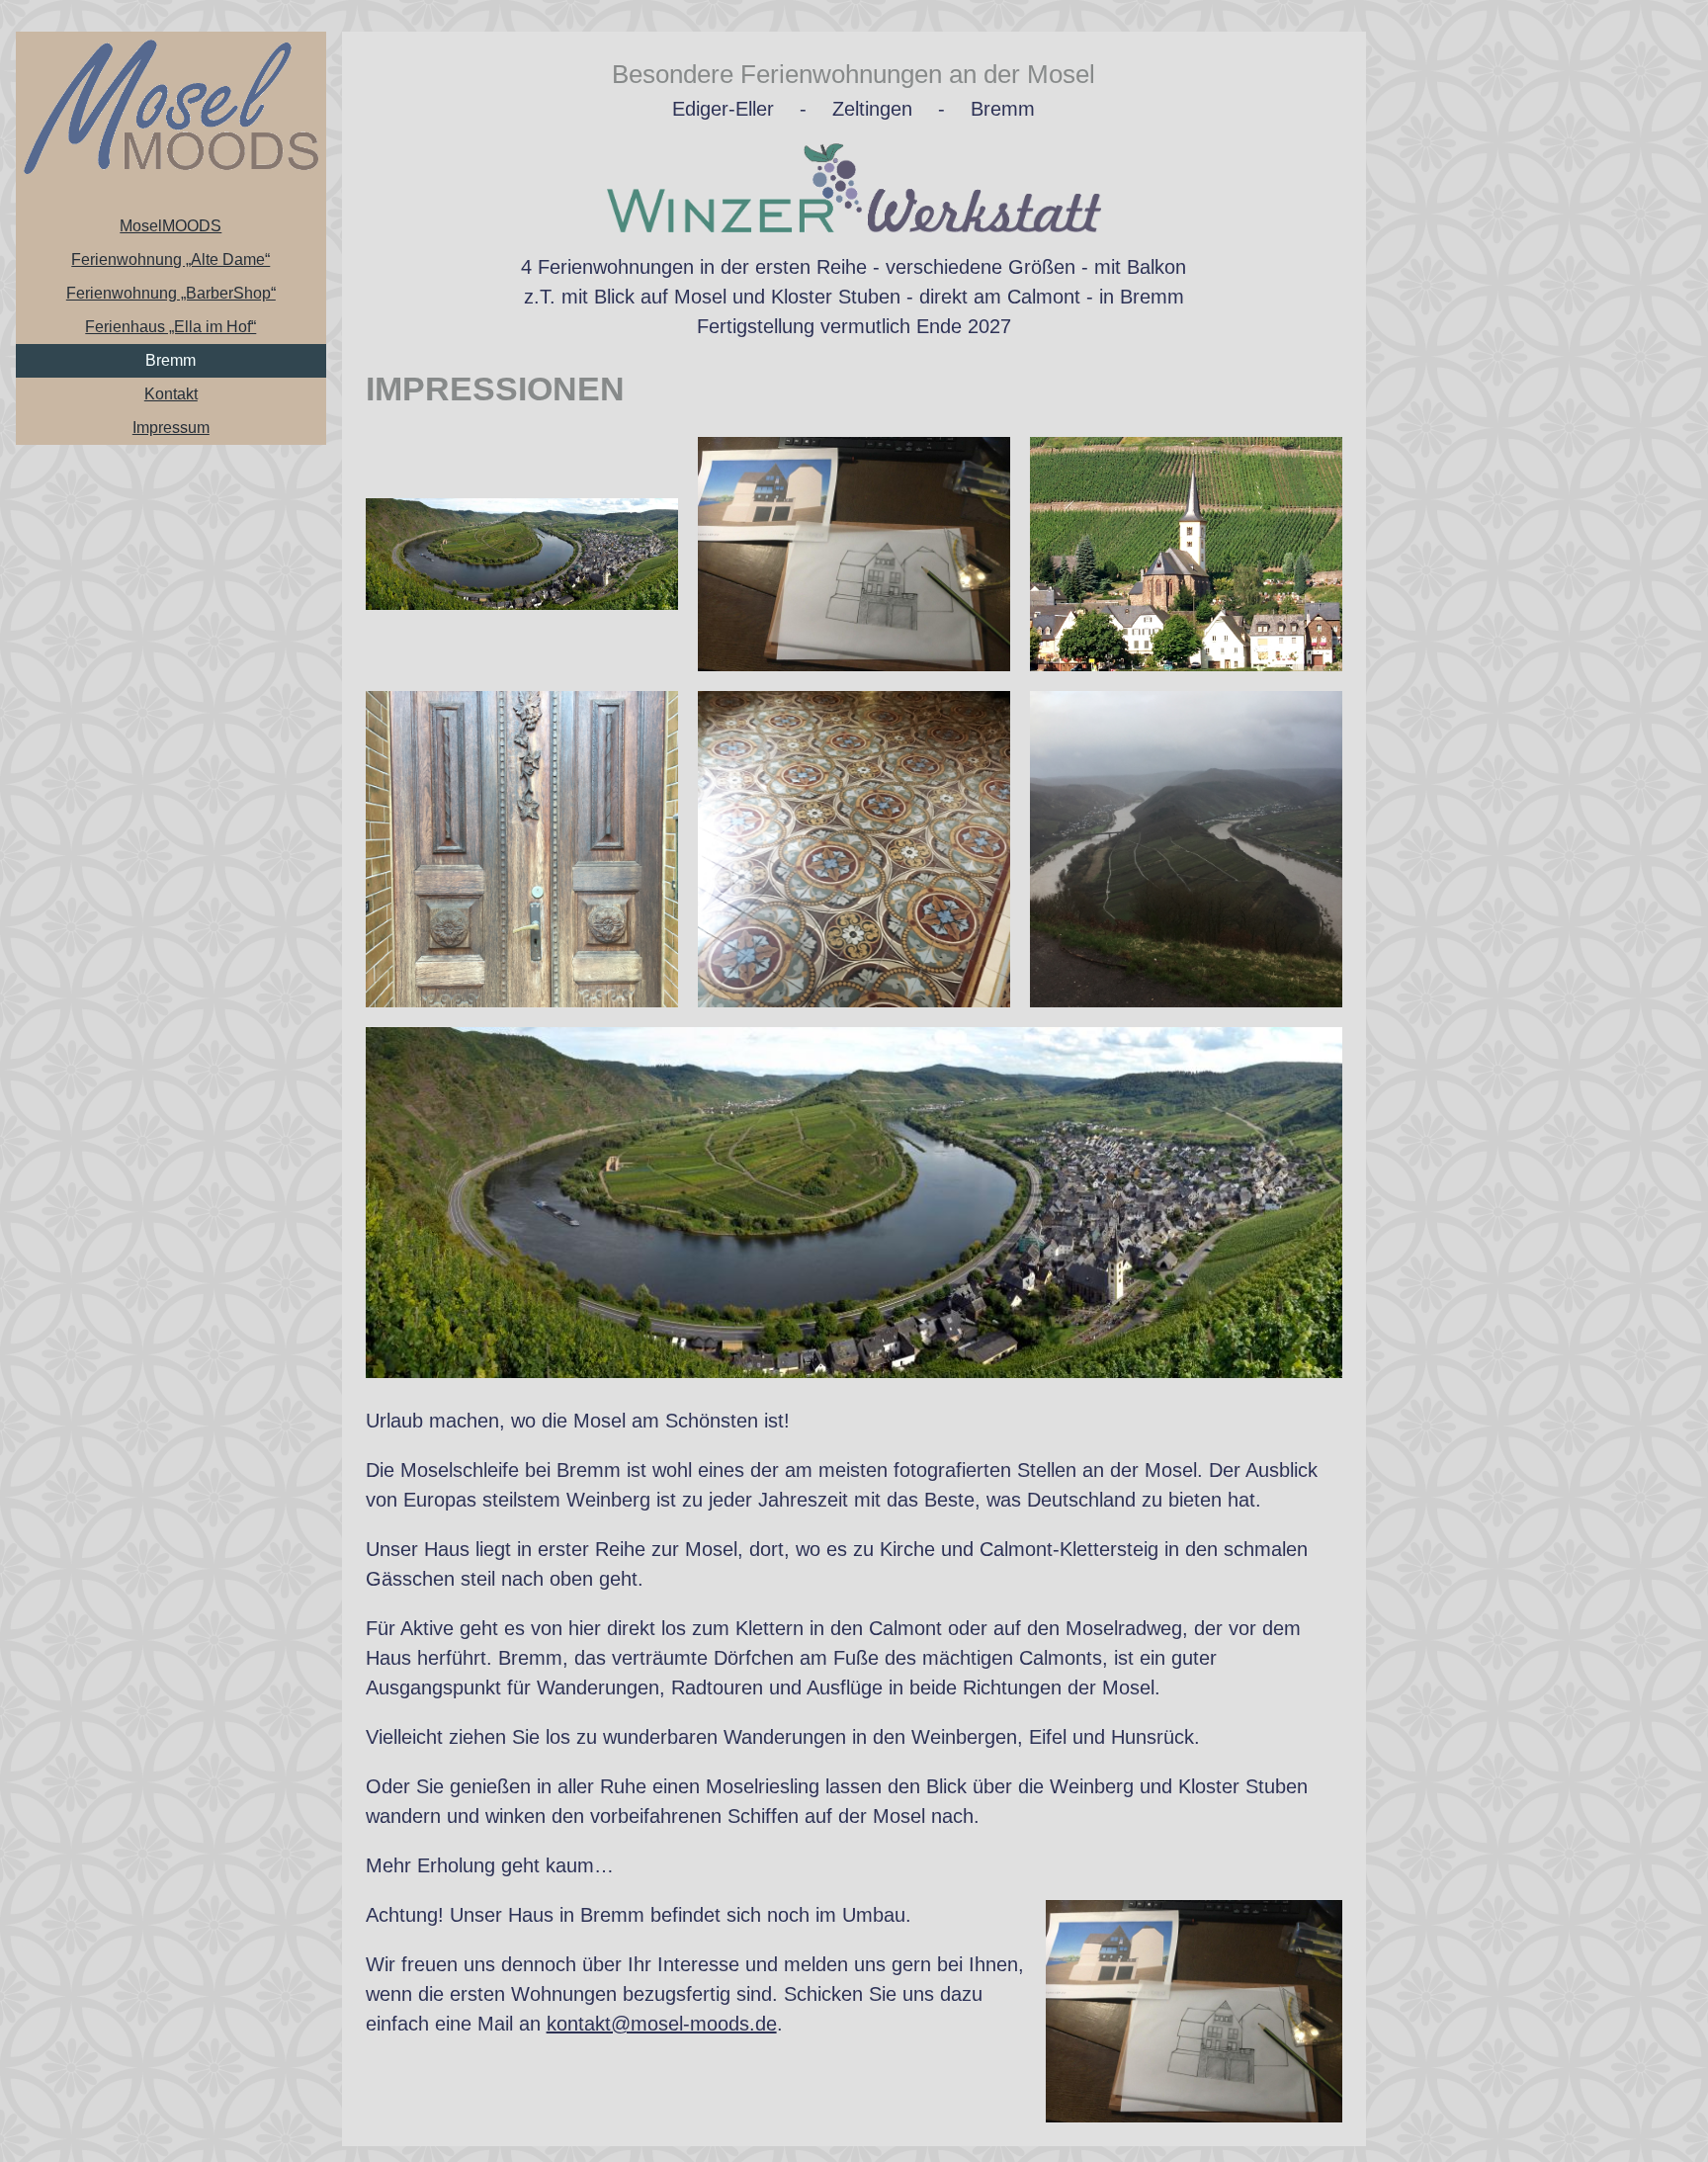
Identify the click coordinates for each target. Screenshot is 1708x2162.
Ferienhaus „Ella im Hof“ (171, 327)
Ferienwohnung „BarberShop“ (171, 293)
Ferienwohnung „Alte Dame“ (171, 259)
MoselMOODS (171, 226)
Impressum (171, 428)
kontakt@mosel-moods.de (662, 2024)
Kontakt (171, 394)
